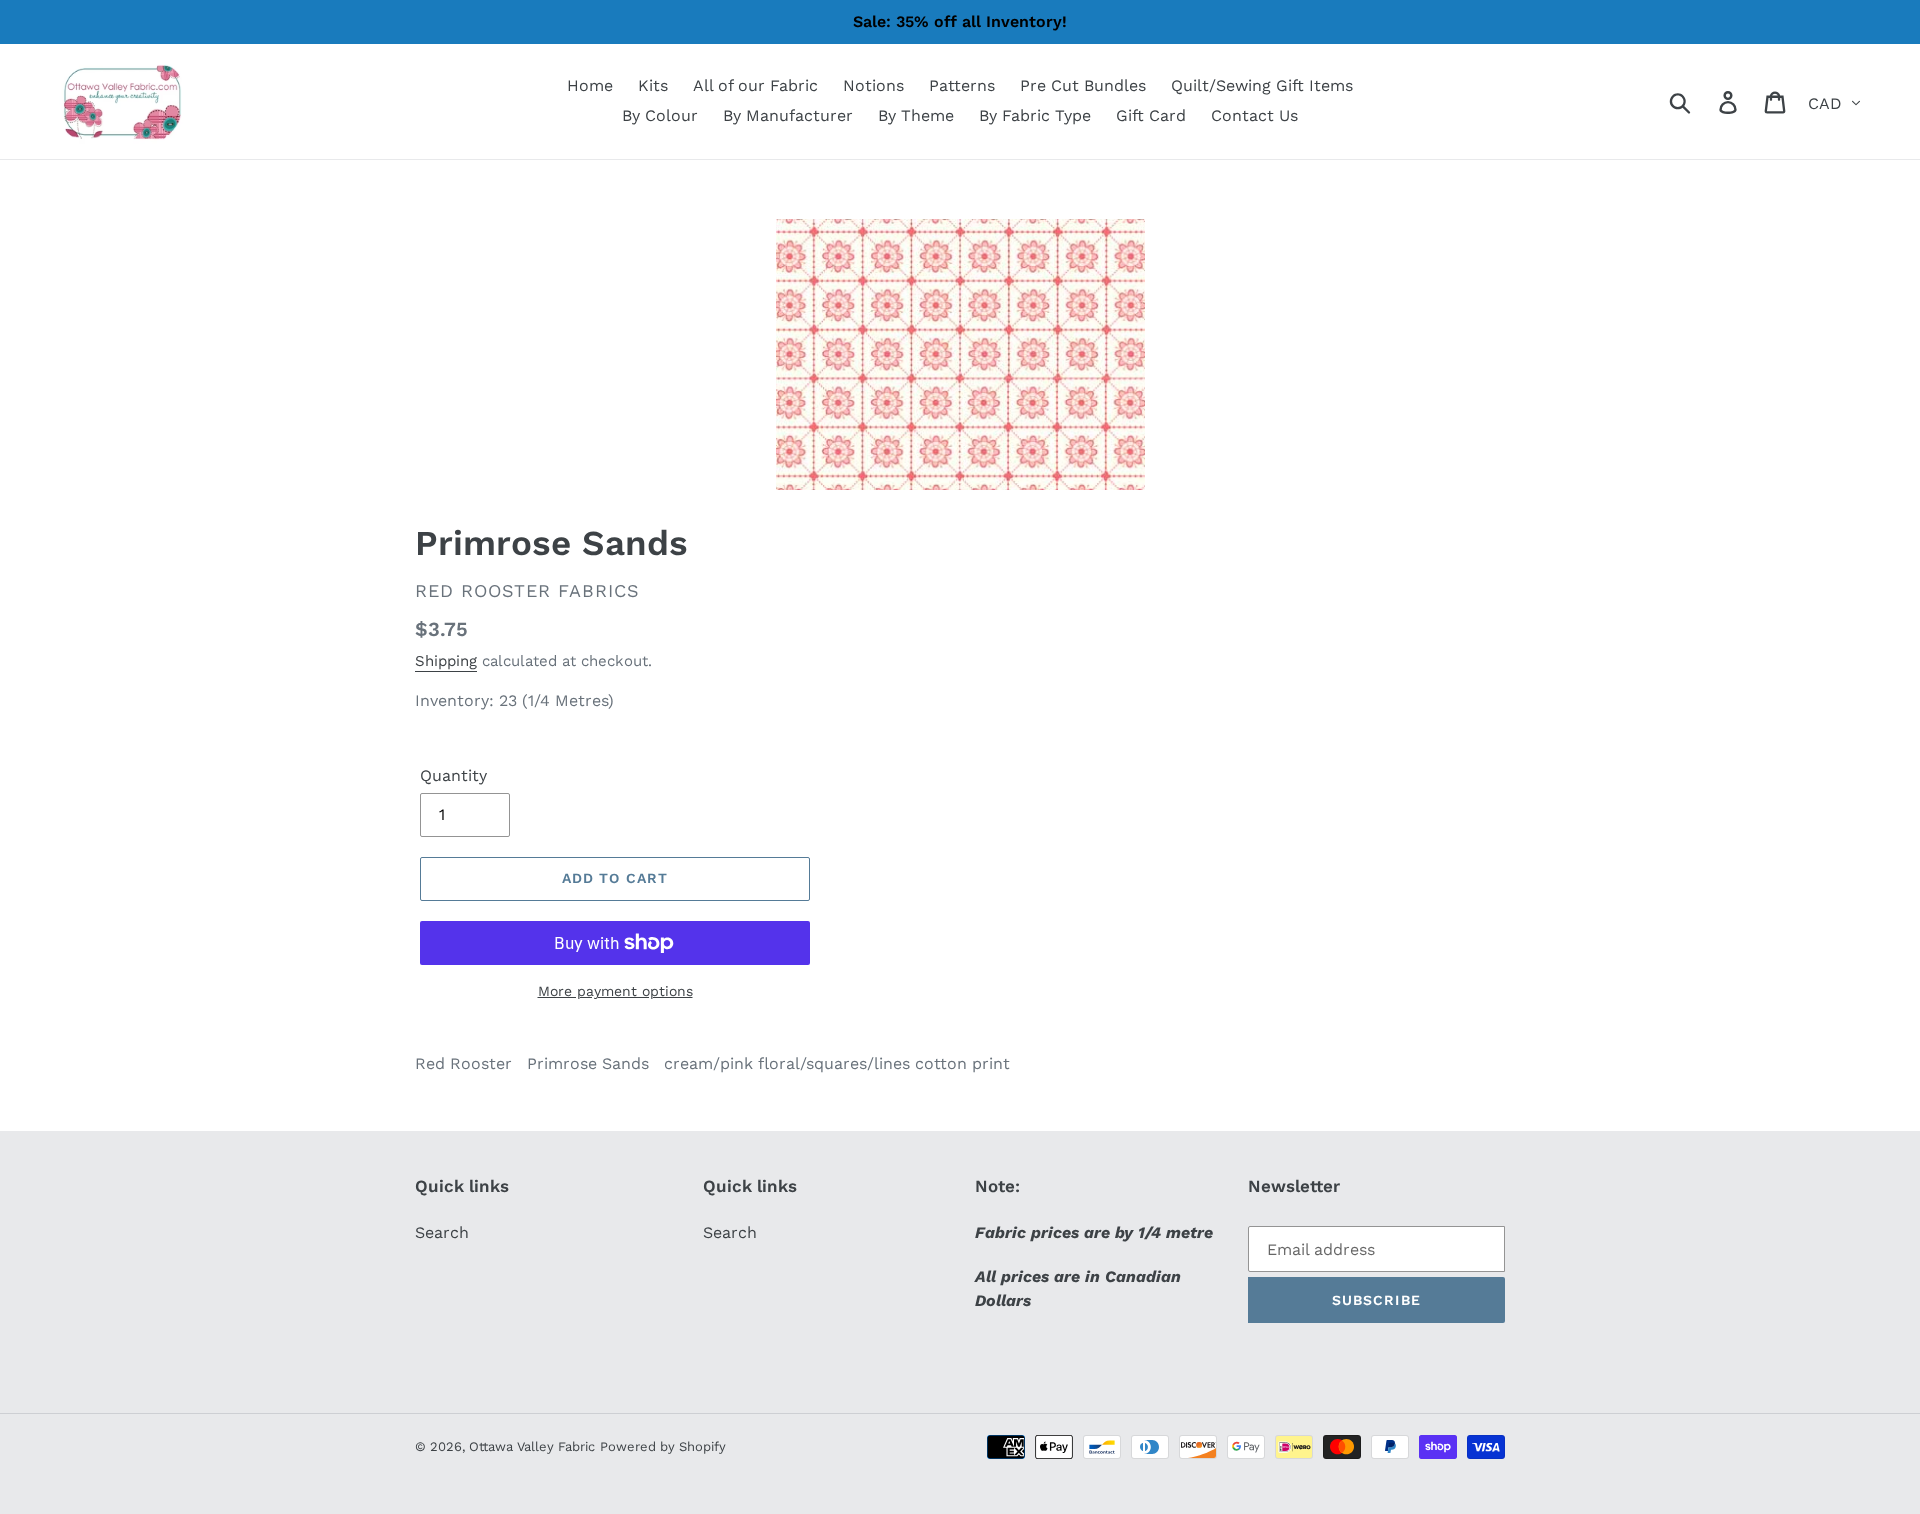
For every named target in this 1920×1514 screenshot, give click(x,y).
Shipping (446, 661)
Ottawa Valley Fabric (532, 1446)
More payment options (615, 991)
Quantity (453, 775)
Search (442, 1232)
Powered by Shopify (663, 1446)
